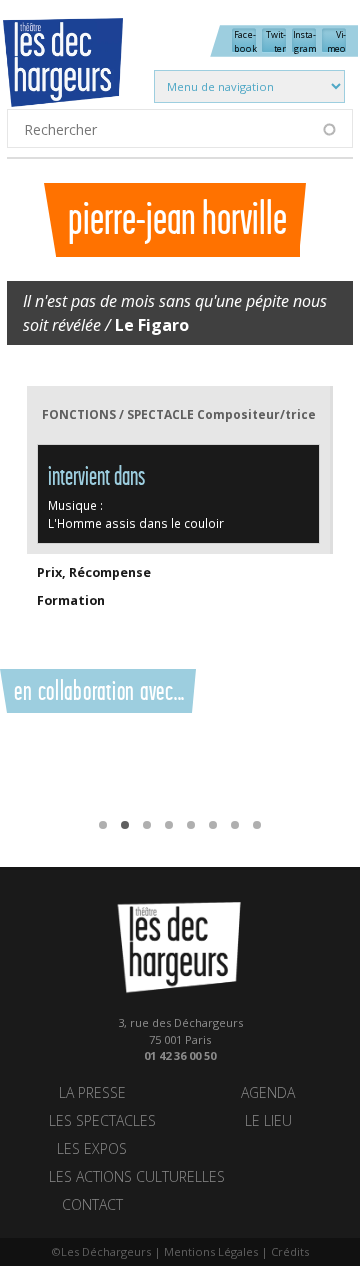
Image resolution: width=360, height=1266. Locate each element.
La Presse (92, 1092)
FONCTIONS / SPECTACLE (118, 414)
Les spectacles (102, 1120)
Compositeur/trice (256, 414)
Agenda (268, 1092)
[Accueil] (80, 75)
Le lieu (268, 1120)
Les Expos (92, 1148)
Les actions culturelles (137, 1176)
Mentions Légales (211, 1251)
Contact (92, 1204)
